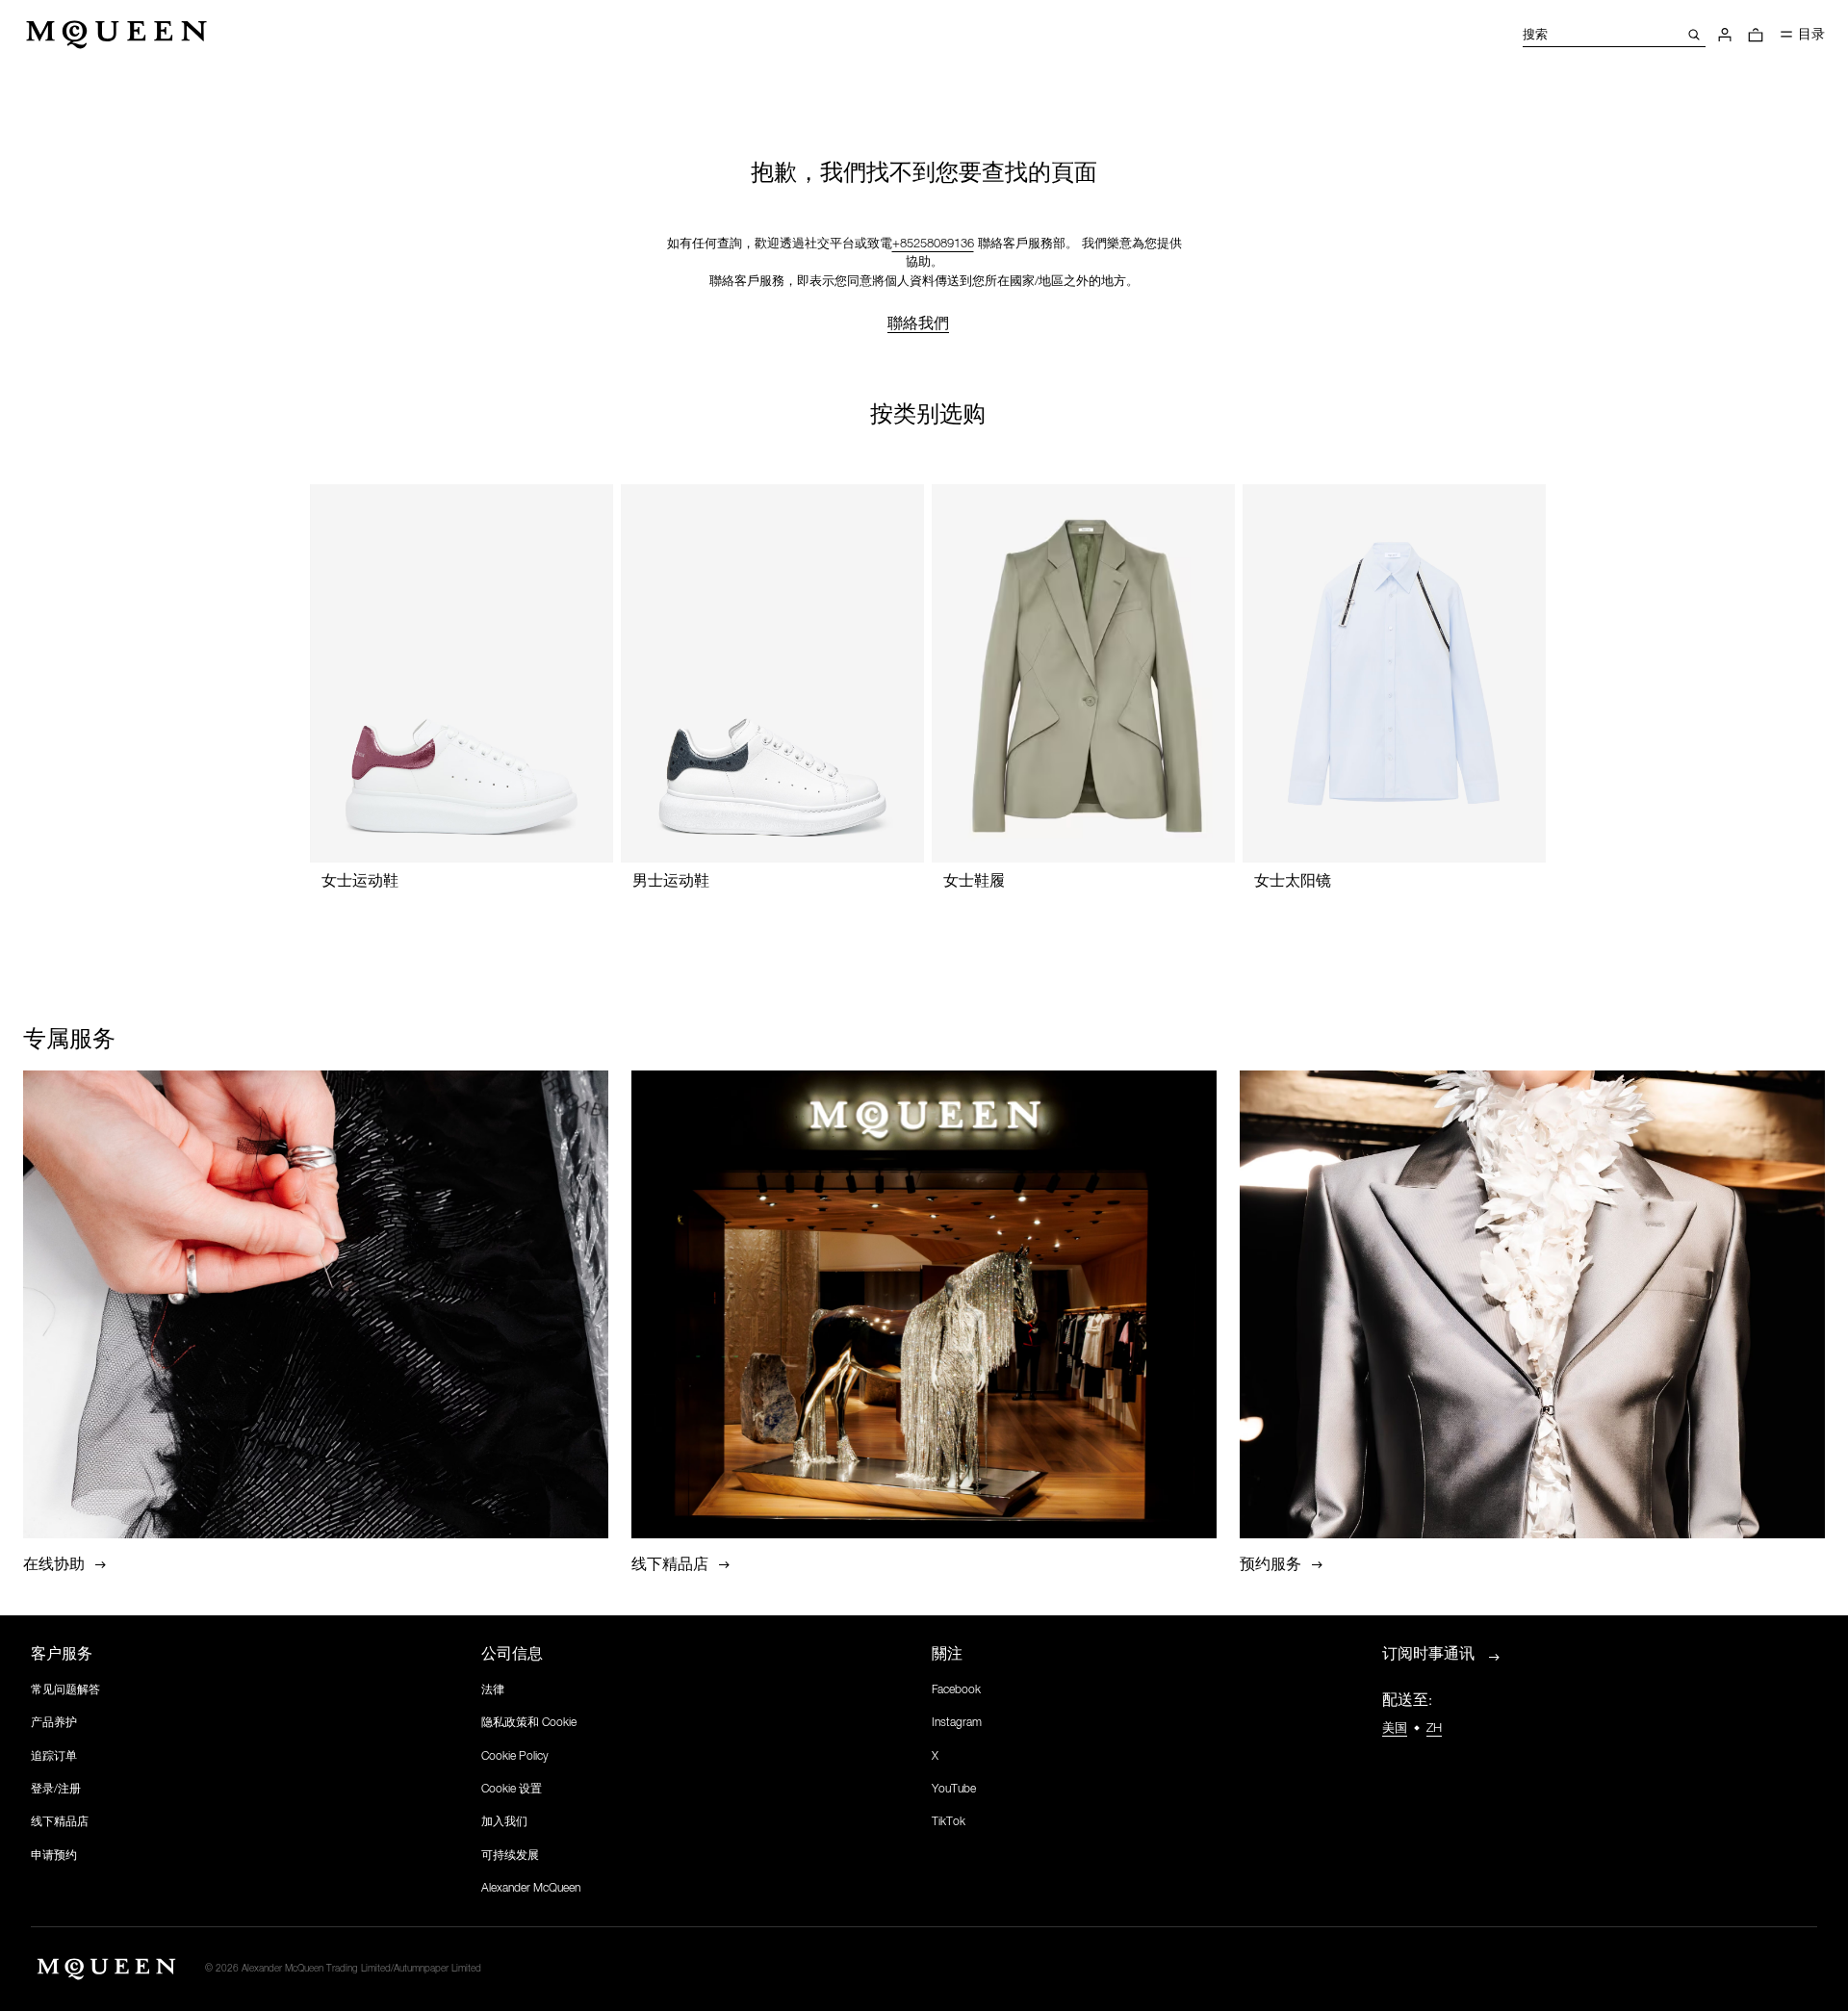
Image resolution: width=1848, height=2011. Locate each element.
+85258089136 (933, 244)
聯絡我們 (918, 323)
